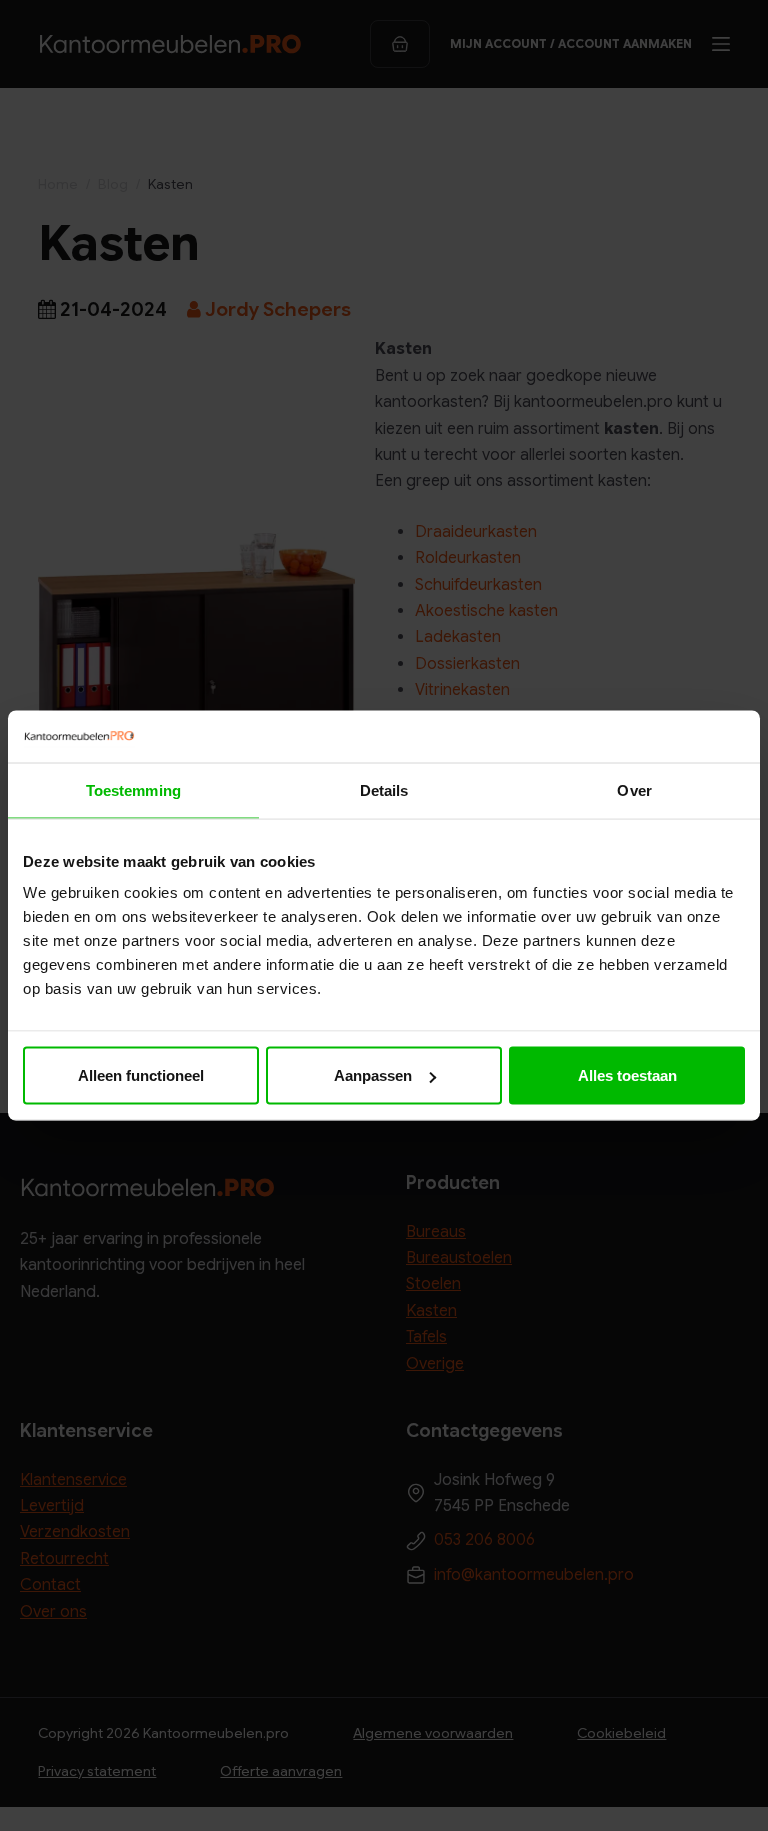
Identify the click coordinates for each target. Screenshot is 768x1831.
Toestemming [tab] (133, 789)
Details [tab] (384, 789)
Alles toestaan (627, 1075)
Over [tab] (634, 789)
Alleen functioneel (141, 1075)
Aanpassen (373, 1075)
